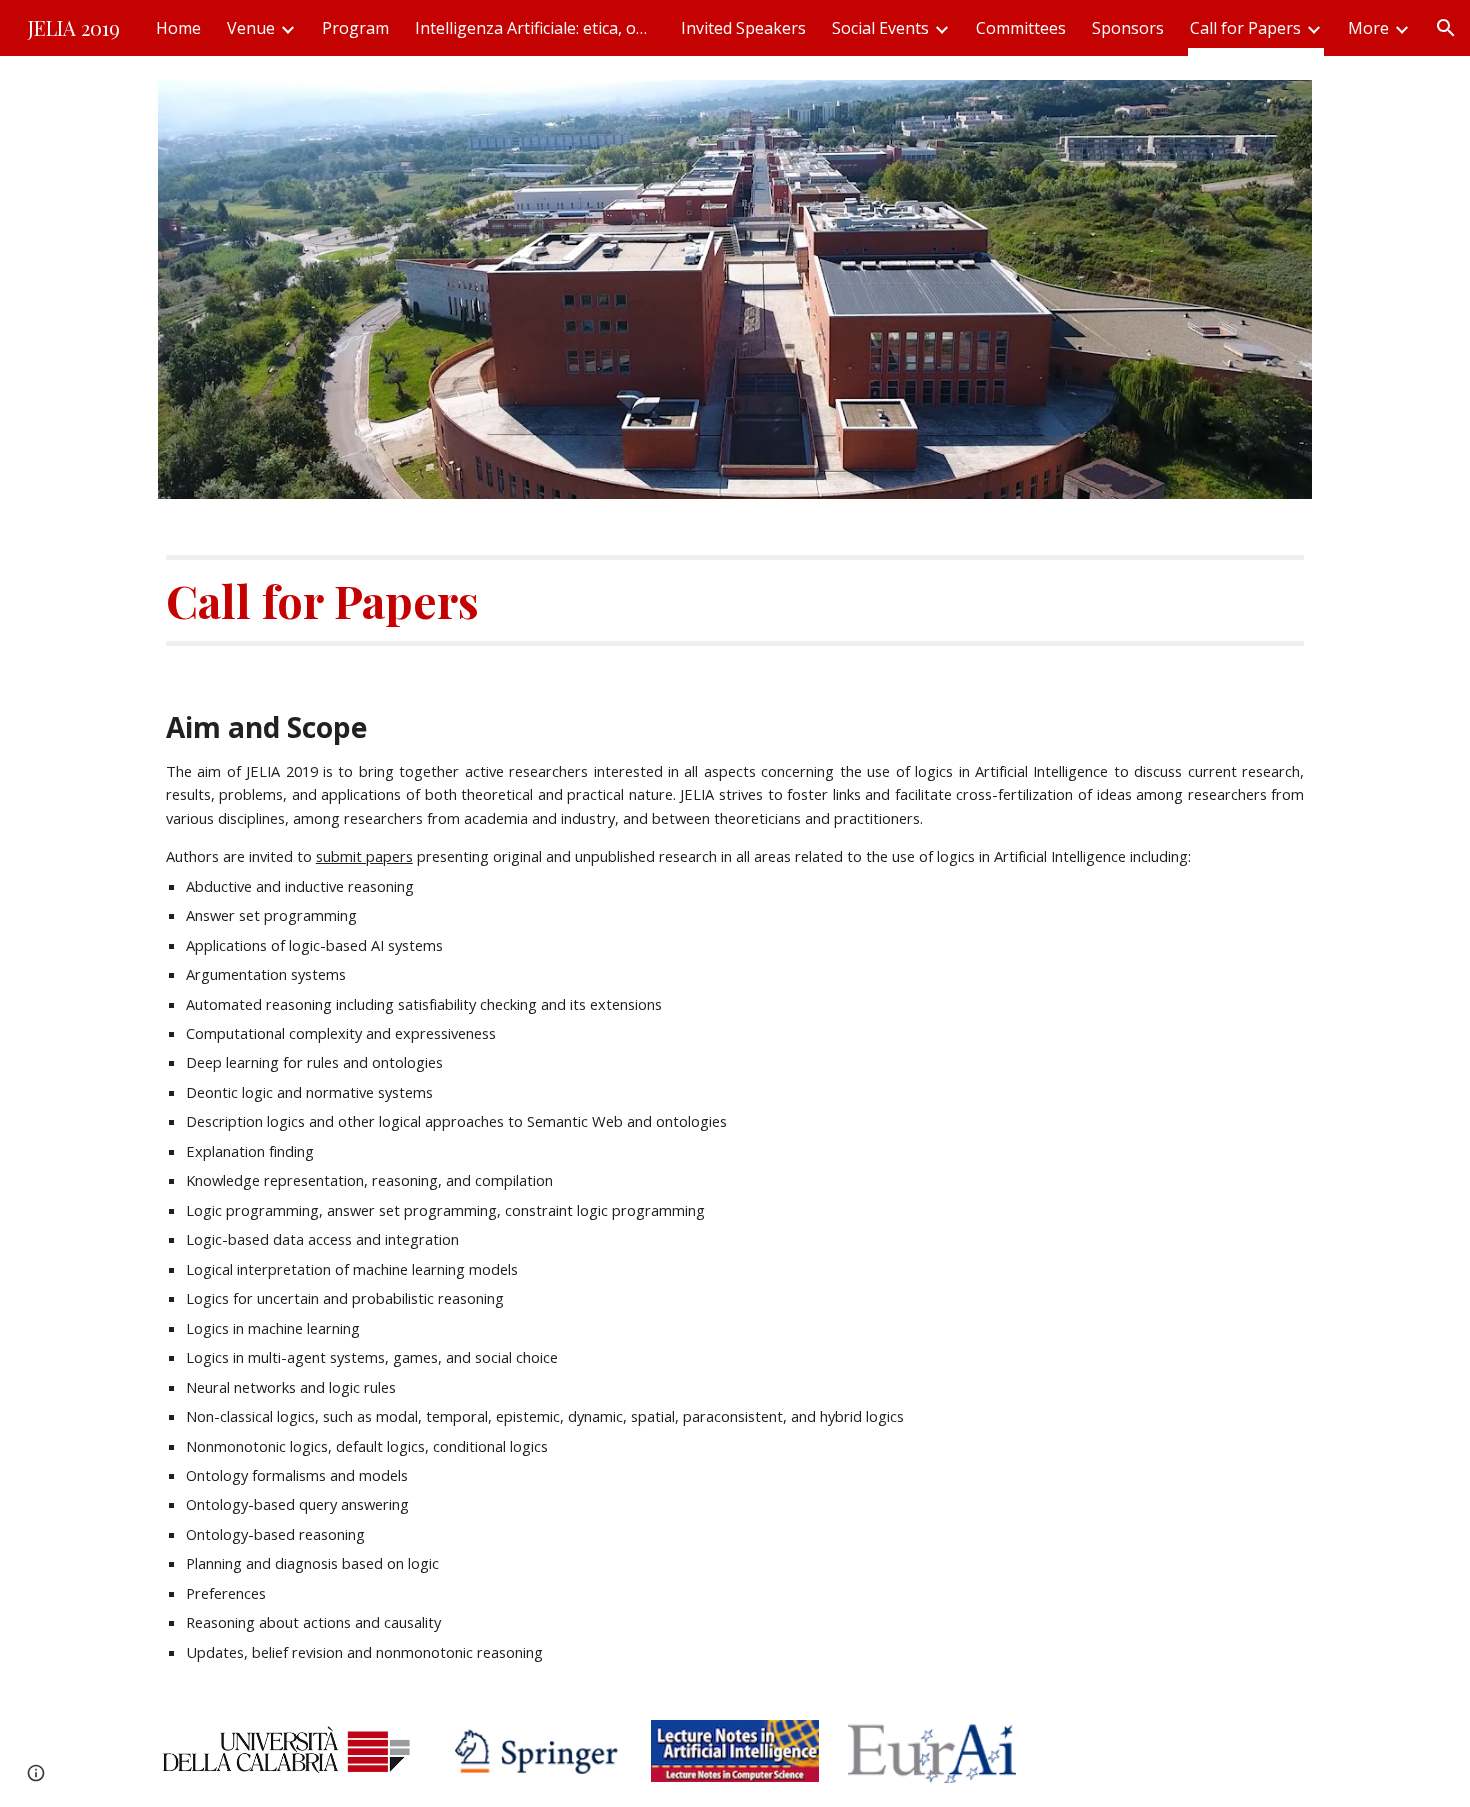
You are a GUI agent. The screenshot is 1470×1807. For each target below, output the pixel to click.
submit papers (364, 856)
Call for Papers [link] (1245, 28)
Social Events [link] (880, 28)
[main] (735, 600)
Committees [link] (1021, 28)
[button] (1446, 28)
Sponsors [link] (1128, 28)
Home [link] (178, 28)
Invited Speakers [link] (743, 28)
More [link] (1368, 28)
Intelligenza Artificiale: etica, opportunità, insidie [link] (535, 28)
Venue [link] (251, 28)
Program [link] (355, 28)
